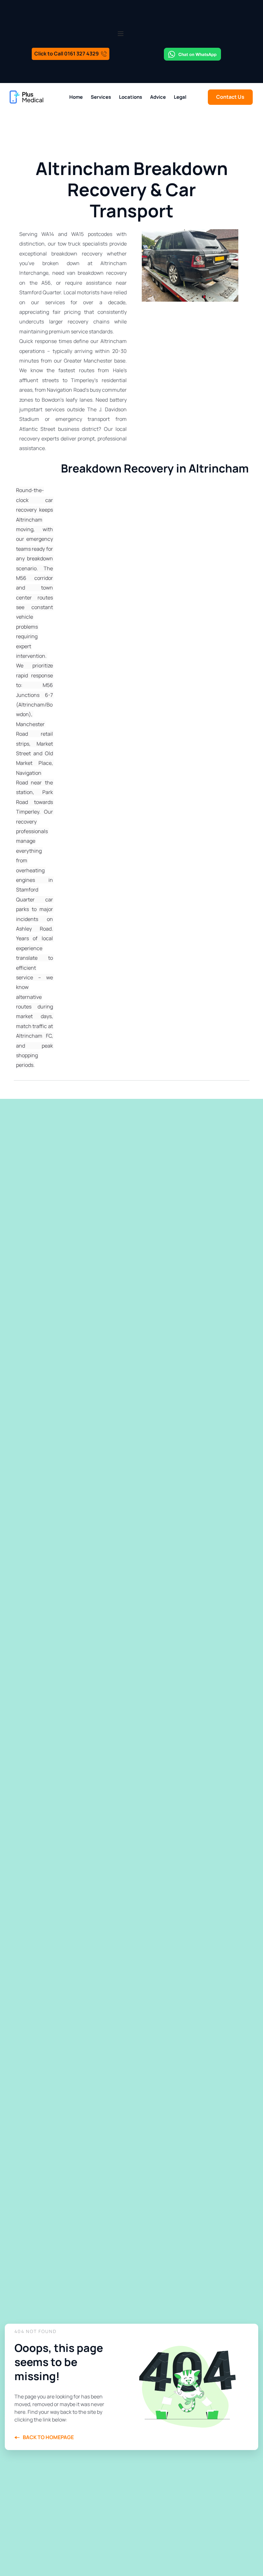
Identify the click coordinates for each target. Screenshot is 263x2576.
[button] (121, 34)
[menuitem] (76, 97)
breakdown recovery (77, 254)
